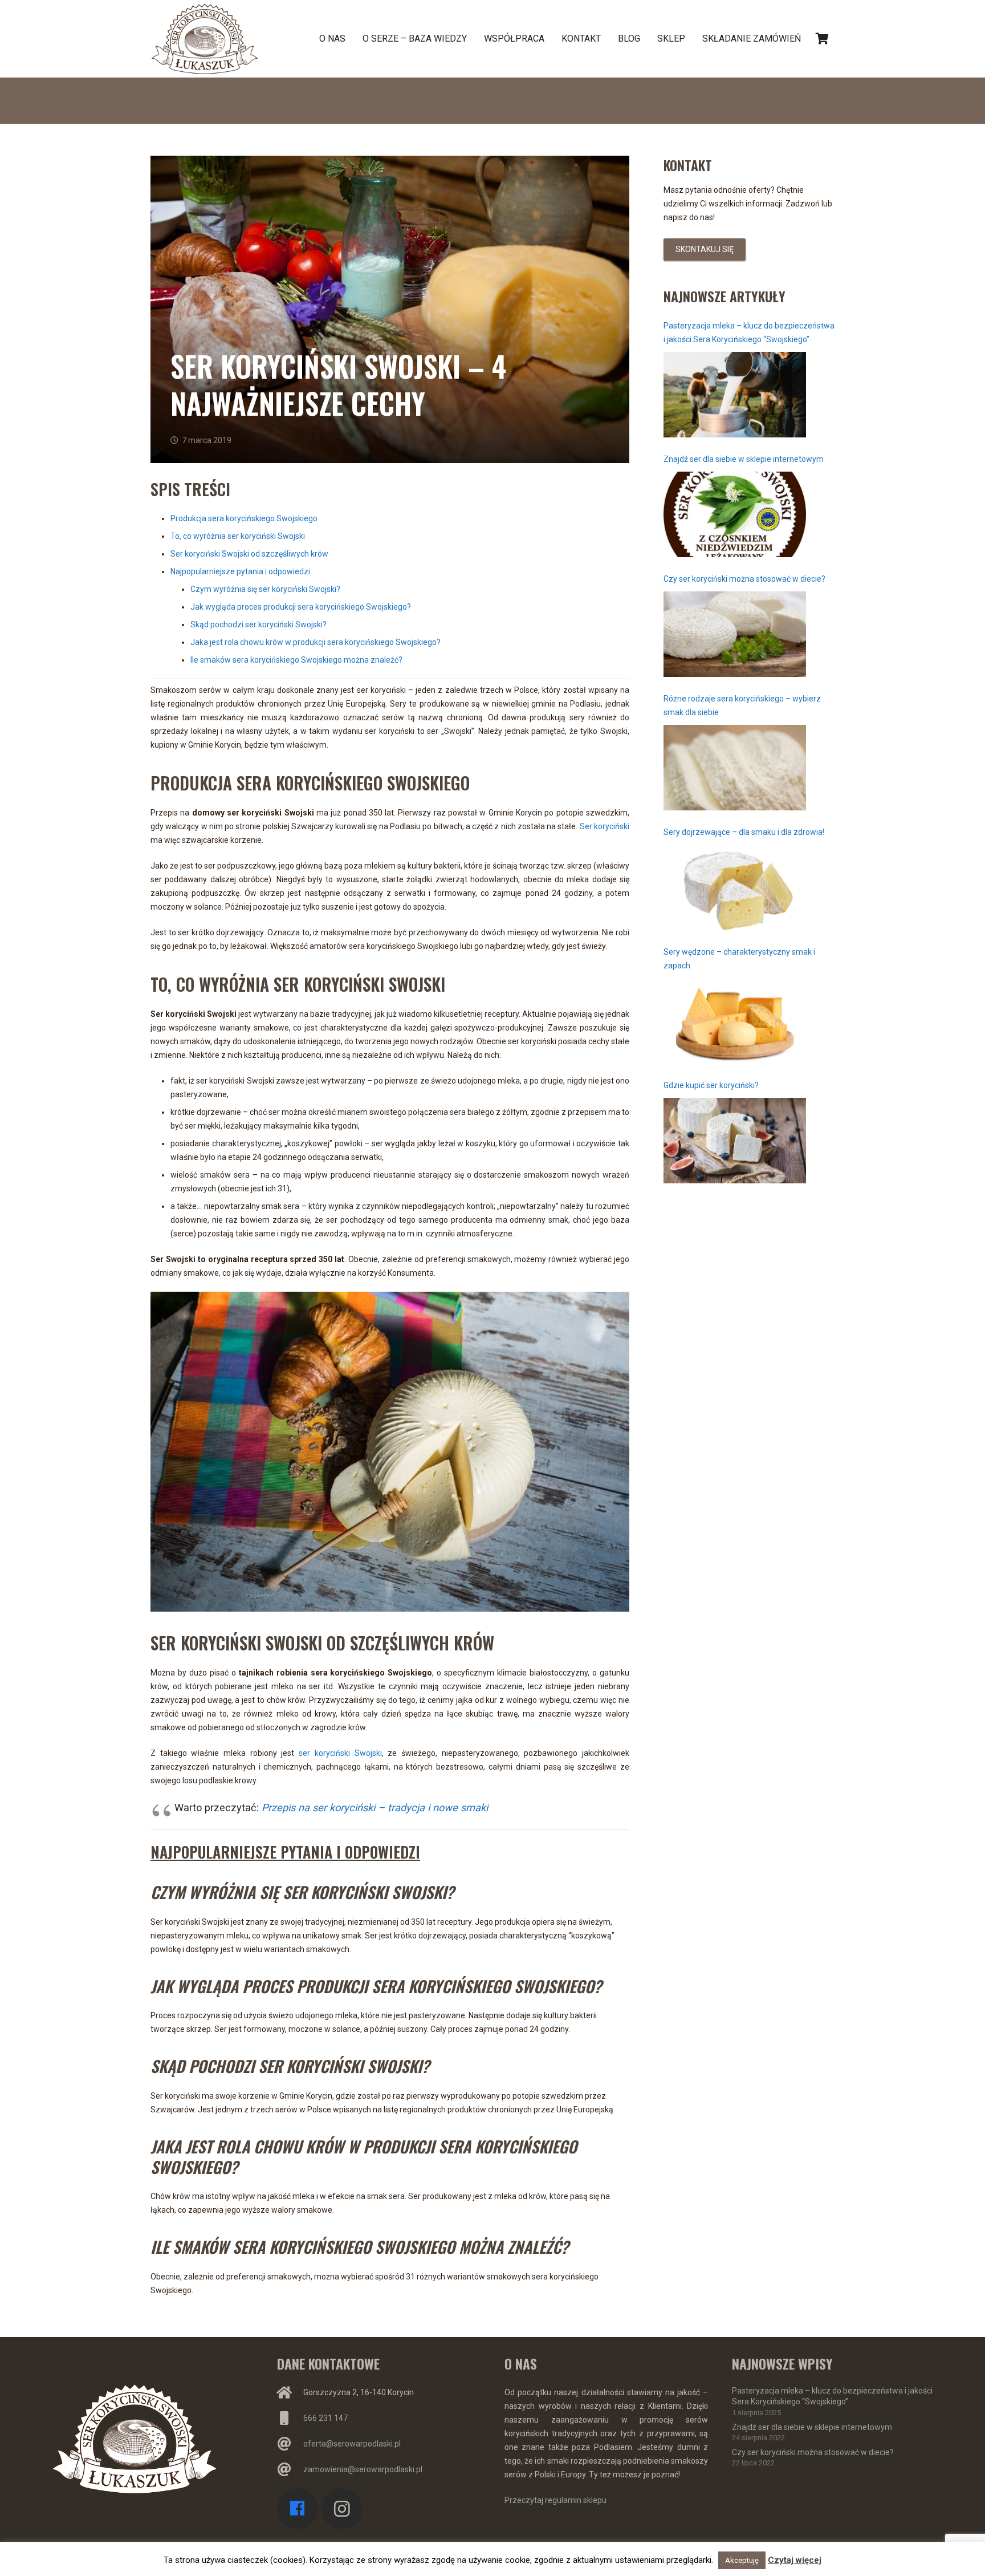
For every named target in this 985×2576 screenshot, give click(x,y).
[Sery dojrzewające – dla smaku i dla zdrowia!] (735, 887)
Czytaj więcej (795, 2560)
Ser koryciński (605, 826)
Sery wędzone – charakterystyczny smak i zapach (739, 959)
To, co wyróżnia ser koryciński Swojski (238, 536)
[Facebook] (298, 2509)
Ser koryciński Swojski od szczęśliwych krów (249, 554)
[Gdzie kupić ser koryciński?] (735, 1141)
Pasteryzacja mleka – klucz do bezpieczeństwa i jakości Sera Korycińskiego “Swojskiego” (749, 332)
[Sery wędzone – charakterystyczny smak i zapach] (735, 1021)
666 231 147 (325, 2418)
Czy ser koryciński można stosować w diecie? (744, 579)
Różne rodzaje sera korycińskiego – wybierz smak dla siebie (742, 705)
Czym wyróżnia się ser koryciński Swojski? (265, 589)
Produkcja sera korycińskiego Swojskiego (244, 518)
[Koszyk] (822, 39)
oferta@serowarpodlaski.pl (352, 2444)
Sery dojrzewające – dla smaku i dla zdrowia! (744, 832)
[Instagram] (342, 2509)
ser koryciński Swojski (340, 1753)
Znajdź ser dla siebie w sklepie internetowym (744, 459)
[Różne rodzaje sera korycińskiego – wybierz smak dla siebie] (735, 768)
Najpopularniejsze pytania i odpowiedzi (240, 571)
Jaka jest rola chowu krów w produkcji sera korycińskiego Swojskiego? (316, 642)
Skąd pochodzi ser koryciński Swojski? (259, 624)
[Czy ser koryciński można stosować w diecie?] (735, 634)
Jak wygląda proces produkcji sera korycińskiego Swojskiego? (301, 607)
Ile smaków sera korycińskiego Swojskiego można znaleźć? (296, 660)
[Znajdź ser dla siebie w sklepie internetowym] (735, 514)
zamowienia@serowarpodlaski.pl (363, 2469)
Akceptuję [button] (742, 2560)
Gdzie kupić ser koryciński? (711, 1085)
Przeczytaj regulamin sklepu (555, 2500)
